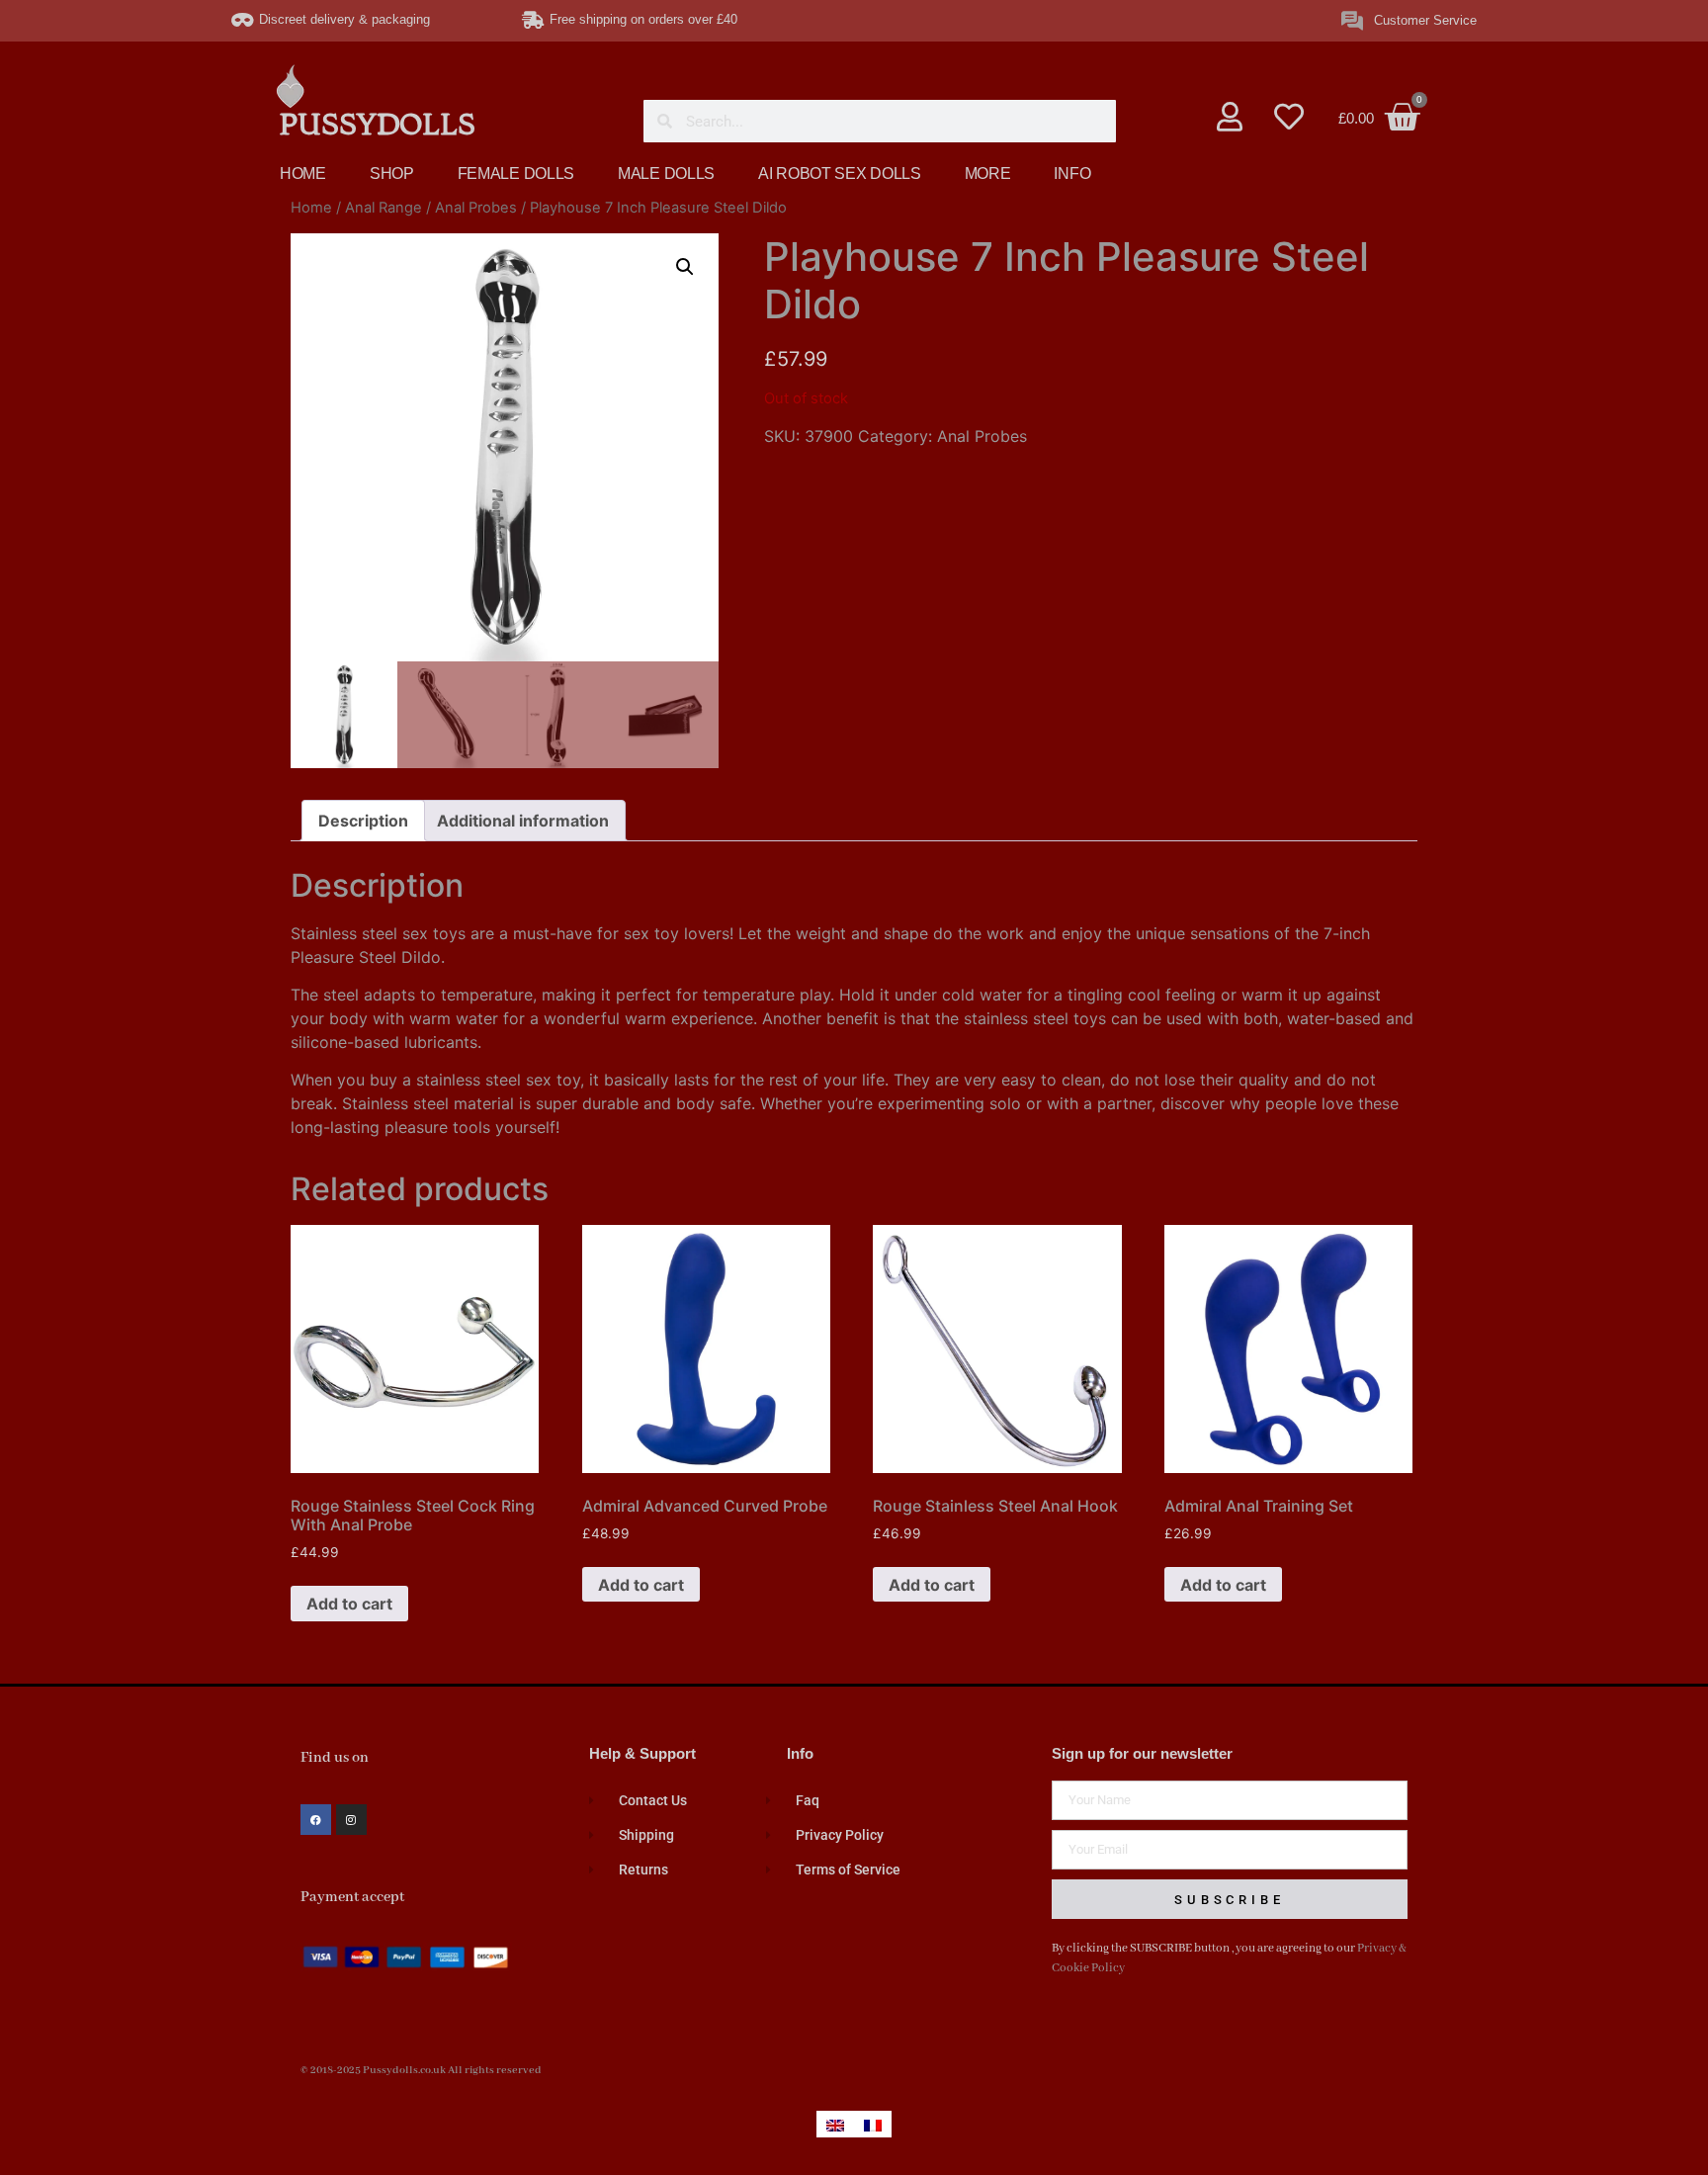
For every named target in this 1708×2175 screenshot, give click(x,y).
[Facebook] (316, 1820)
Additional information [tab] (523, 821)
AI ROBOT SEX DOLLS (840, 174)
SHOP (392, 174)
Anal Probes (476, 208)
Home (311, 208)
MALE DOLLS (666, 174)
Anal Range (384, 208)
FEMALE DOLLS (516, 174)
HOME (303, 174)
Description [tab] (363, 821)
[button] (685, 267)
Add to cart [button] (349, 1604)
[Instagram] (351, 1820)
